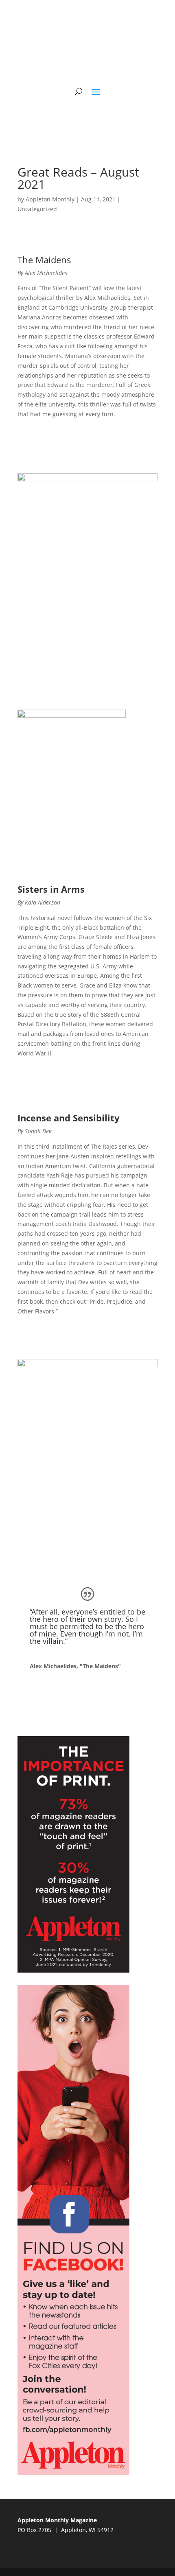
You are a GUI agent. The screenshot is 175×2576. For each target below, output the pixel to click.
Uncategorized (37, 209)
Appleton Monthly (50, 199)
